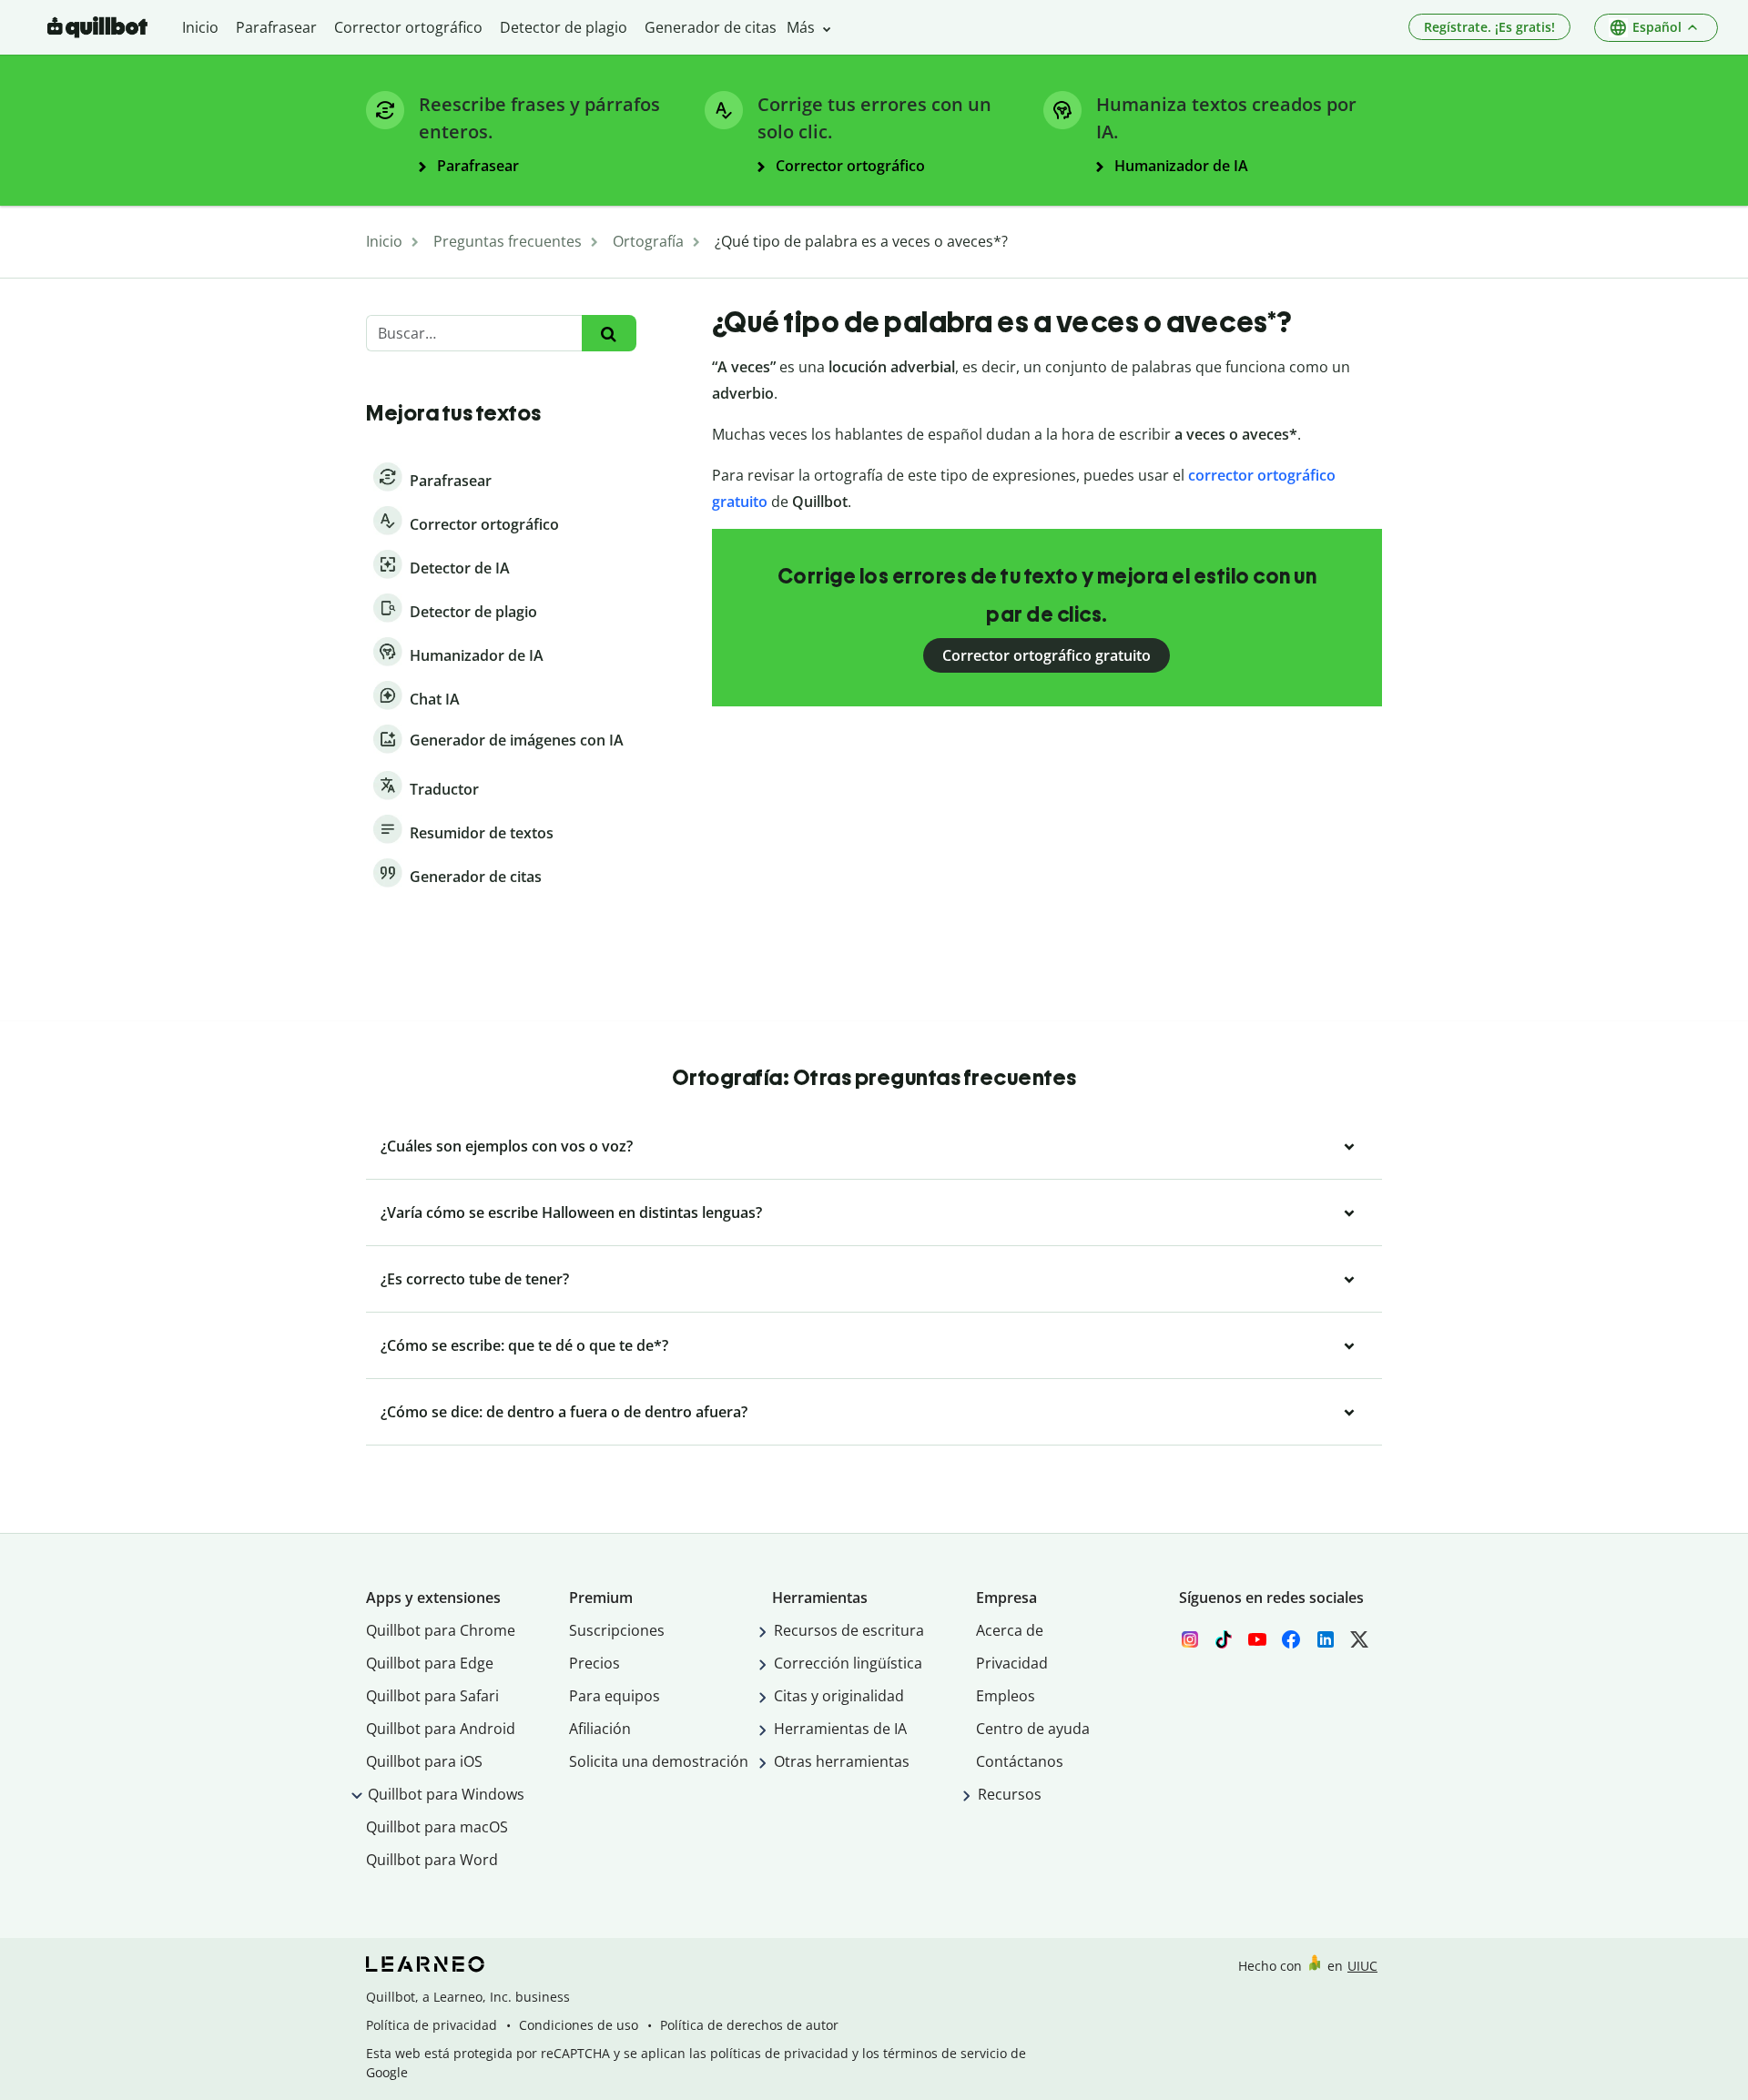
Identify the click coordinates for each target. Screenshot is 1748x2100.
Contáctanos (1020, 1761)
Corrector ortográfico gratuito (1047, 655)
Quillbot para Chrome (441, 1630)
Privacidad (1012, 1663)
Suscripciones (617, 1630)
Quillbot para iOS (424, 1761)
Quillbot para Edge (430, 1663)
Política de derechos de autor (749, 2025)
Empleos (1006, 1696)
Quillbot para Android (441, 1729)
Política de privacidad (432, 2025)
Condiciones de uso (579, 2025)
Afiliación (600, 1729)
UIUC (1362, 1966)
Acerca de (1010, 1630)
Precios (595, 1663)
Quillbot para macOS (437, 1827)
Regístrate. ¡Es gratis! (1489, 27)
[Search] (609, 334)
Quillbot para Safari (432, 1696)
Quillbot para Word (432, 1860)
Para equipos (615, 1696)
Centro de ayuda (1033, 1729)
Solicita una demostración (659, 1761)
